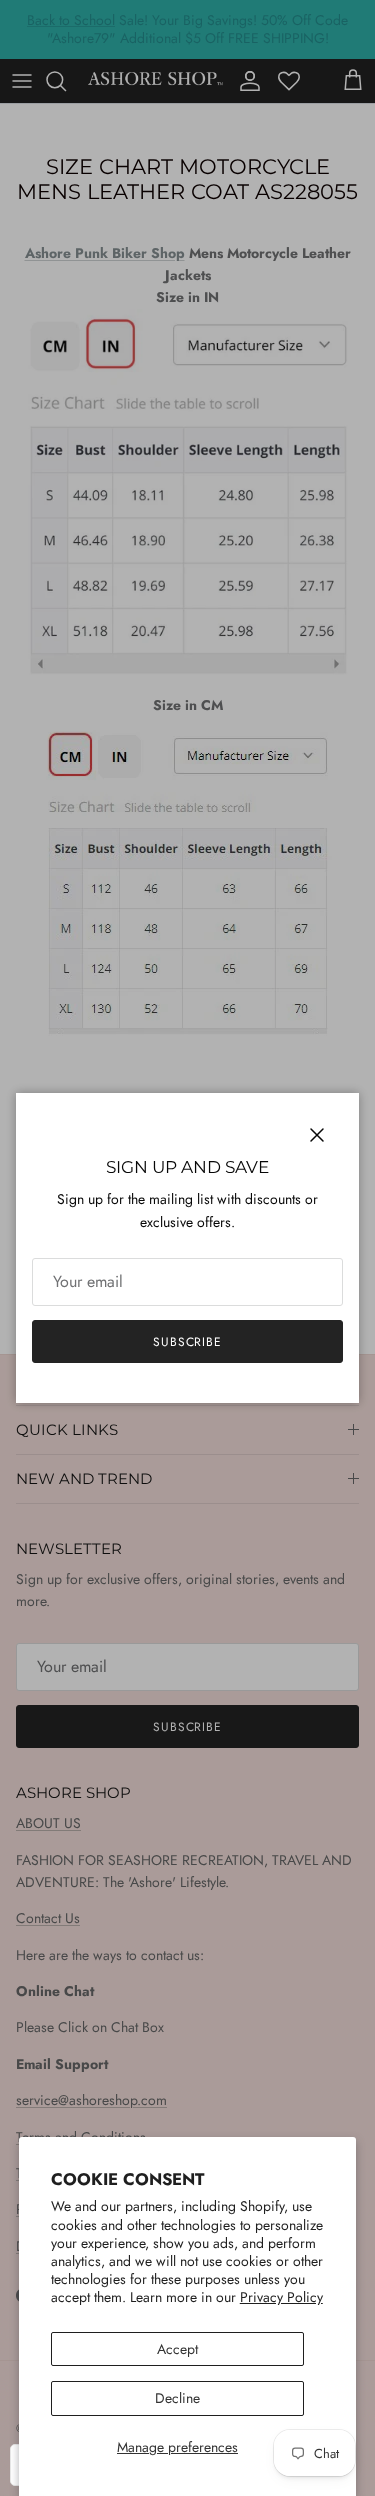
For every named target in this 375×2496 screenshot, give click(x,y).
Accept (177, 2349)
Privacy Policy (281, 2297)
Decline (177, 2398)
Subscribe (188, 1342)
